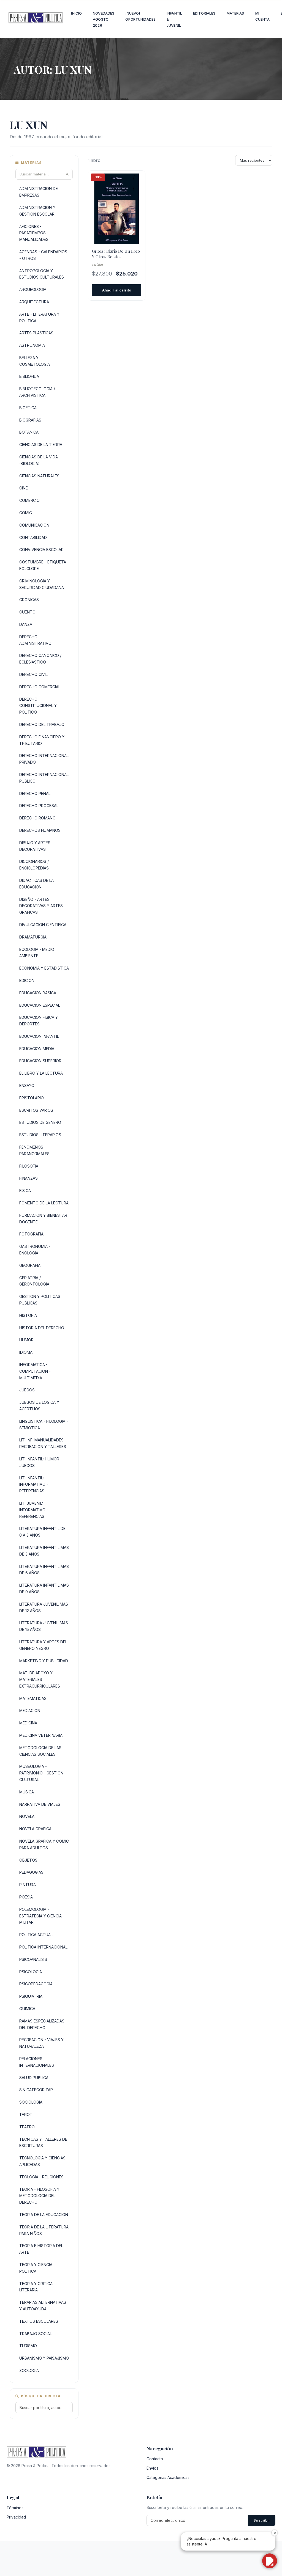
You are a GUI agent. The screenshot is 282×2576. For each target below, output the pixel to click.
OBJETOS (28, 1860)
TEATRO (27, 2127)
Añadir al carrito (117, 290)
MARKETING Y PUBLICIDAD (44, 1661)
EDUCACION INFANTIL (39, 1036)
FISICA (25, 1191)
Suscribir (262, 2520)
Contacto (155, 2459)
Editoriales (204, 13)
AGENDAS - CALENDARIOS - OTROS (43, 255)
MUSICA (27, 1792)
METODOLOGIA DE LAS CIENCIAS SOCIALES (40, 1751)
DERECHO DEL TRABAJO (42, 724)
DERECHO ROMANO (37, 818)
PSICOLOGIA (31, 1972)
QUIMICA (27, 2009)
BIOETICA (28, 408)
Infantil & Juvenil (174, 19)
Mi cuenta (263, 16)
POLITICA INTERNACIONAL (43, 1947)
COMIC (26, 513)
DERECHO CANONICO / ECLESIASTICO (40, 659)
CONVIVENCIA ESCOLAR (41, 550)
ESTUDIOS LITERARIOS (40, 1135)
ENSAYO (27, 1085)
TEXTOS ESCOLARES (39, 2321)
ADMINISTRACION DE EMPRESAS (39, 192)
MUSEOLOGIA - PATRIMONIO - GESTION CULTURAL (41, 1773)
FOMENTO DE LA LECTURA (44, 1203)
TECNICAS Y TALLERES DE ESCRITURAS (43, 2142)
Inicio (76, 13)
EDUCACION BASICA (38, 993)
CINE (24, 488)
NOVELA (27, 1816)
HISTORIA (28, 1315)
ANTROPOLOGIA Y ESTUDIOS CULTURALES (42, 274)
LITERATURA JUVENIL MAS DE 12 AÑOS (44, 1607)
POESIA (26, 1897)
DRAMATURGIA (33, 937)
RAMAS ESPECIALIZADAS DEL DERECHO (42, 2024)
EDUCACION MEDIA (37, 1049)
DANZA (26, 624)
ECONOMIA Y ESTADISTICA (44, 968)
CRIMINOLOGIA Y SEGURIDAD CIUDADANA (42, 584)
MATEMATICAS (33, 1698)
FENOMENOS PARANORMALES (34, 1150)
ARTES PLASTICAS (36, 333)
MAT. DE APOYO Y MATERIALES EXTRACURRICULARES (40, 1679)
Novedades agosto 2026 (104, 19)
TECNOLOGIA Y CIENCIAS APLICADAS (42, 2161)
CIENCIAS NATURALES (39, 476)
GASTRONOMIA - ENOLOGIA (35, 1250)
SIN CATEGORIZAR (36, 2090)
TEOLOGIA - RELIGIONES (41, 2177)
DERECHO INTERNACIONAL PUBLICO (44, 778)
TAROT (26, 2114)
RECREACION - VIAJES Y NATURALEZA (41, 2043)
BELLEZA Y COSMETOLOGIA (35, 361)
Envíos (152, 2468)
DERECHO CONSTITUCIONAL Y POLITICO (38, 706)
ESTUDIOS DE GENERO (40, 1122)
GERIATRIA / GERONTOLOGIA (34, 1281)
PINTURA (28, 1885)
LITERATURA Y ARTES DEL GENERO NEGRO (43, 1645)
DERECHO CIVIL (33, 674)
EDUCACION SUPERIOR (40, 1061)
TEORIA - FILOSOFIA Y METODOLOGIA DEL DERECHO (39, 2196)
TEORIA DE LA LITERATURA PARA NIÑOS (44, 2230)
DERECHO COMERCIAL (40, 687)
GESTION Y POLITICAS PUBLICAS (40, 1300)
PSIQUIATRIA (31, 1996)
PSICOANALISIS (33, 1959)
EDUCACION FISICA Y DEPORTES (39, 1021)
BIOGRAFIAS (30, 420)
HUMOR (26, 1340)
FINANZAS (29, 1178)
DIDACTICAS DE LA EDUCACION (36, 884)
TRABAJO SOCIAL (36, 2334)
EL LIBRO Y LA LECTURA (41, 1073)
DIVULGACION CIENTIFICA (43, 925)
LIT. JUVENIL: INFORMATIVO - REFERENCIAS (34, 1510)
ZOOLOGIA (29, 2370)
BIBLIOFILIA (29, 376)
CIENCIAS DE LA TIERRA (41, 445)
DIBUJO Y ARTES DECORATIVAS (35, 846)
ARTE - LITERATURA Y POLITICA (39, 317)
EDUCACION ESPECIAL (40, 1005)
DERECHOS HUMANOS (40, 830)
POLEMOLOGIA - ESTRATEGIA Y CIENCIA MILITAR (40, 1916)
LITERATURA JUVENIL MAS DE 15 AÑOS (44, 1626)
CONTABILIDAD (33, 537)
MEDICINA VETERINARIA (41, 1735)
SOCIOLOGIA (31, 2102)
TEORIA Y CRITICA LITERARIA (36, 2287)
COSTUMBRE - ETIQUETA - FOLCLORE (44, 565)
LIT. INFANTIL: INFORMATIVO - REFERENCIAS (34, 1484)
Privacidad (16, 2517)
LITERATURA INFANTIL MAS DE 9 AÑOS (44, 1588)
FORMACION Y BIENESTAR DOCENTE (43, 1219)
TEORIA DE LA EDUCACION (44, 2215)
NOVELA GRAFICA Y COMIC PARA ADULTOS (44, 1844)
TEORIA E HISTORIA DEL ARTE (41, 2249)
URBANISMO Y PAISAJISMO (44, 2358)
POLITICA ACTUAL (36, 1935)
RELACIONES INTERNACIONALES (37, 2062)
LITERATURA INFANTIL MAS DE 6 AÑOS (44, 1570)
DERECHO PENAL (35, 793)
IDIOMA (26, 1352)
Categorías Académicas (168, 2477)
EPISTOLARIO (32, 1098)
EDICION (27, 980)
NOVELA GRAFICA (35, 1829)
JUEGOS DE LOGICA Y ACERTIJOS (39, 1406)
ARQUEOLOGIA (33, 289)
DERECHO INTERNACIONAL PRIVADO (44, 759)
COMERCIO (29, 500)
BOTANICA (29, 432)
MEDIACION (30, 1711)
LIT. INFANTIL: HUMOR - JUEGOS (41, 1462)
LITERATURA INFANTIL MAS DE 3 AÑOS (44, 1551)
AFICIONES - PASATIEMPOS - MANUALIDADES (34, 233)
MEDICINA (28, 1723)
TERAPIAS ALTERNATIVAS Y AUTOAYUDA (43, 2306)
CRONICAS (29, 600)
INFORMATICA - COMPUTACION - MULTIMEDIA (35, 1371)
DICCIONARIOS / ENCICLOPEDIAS (34, 865)
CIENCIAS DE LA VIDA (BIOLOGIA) (39, 460)
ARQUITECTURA (34, 302)
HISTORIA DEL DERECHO (42, 1328)
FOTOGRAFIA (31, 1234)
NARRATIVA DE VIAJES (40, 1804)
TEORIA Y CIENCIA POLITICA (36, 2268)
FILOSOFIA (29, 1166)
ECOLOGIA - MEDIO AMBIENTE (37, 953)
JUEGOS (27, 1390)
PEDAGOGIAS (31, 1872)
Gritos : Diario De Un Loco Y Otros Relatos (116, 254)
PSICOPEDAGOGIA (36, 1984)
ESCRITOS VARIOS (36, 1110)
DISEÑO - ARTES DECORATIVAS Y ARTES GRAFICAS (41, 906)
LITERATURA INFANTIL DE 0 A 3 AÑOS (42, 1532)
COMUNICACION (34, 525)
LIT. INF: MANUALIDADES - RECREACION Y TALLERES (43, 1443)
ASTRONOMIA (32, 345)
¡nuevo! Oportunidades (140, 16)
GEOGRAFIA (30, 1265)
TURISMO (28, 2346)
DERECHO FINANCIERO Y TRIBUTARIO (42, 740)
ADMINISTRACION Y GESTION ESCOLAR (37, 211)
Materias (235, 13)
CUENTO (27, 612)
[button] (270, 2561)
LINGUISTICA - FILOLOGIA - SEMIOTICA (44, 1425)
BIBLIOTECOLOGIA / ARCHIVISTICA (37, 392)
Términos (15, 2508)
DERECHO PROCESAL (39, 806)
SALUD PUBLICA (34, 2078)
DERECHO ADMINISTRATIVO (35, 640)
